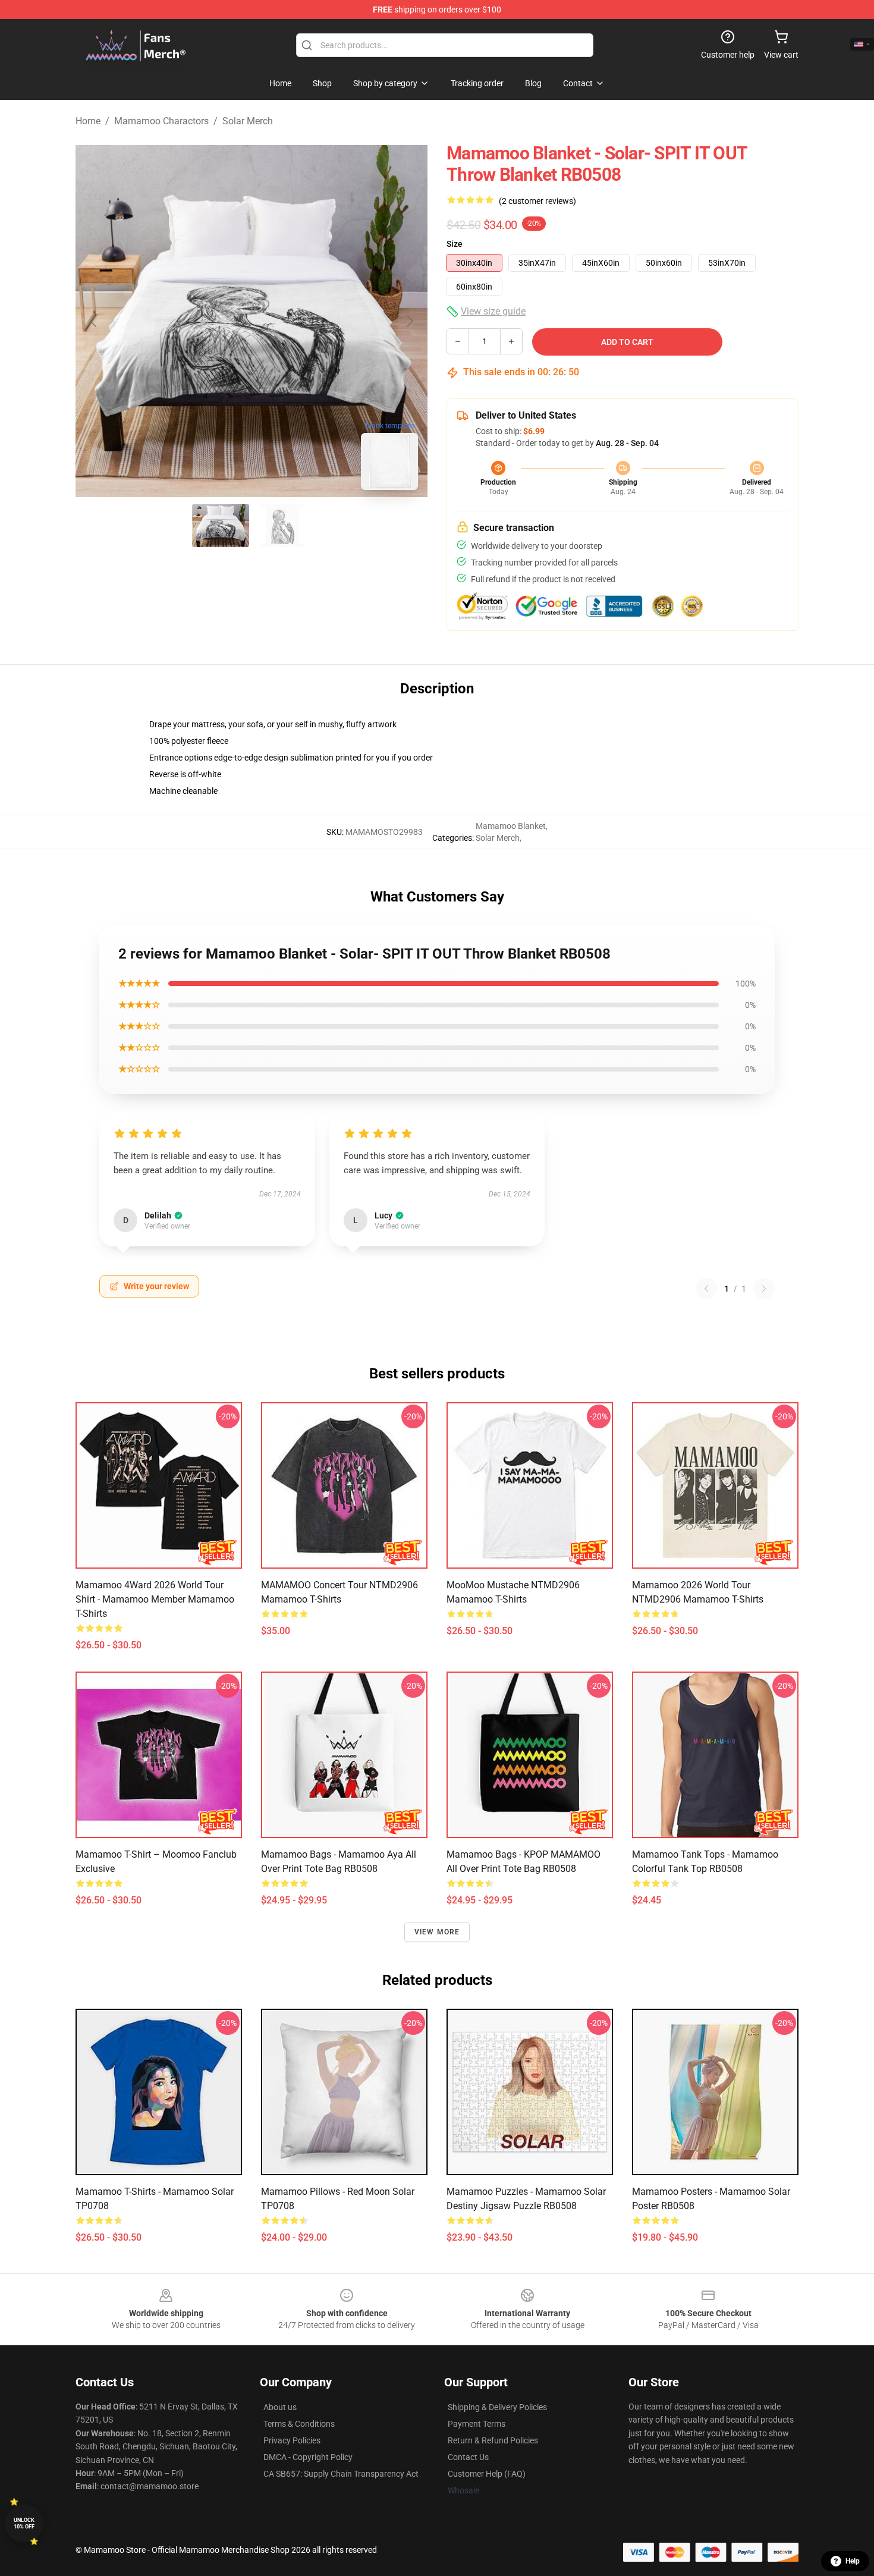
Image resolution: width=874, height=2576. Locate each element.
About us (280, 2407)
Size (455, 244)
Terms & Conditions (299, 2424)
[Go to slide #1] (221, 526)
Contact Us (468, 2457)
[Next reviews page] (764, 1289)
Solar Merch (248, 121)
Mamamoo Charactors (161, 121)
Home (88, 121)
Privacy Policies (292, 2440)
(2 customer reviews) (537, 201)
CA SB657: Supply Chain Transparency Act (341, 2474)
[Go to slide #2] (282, 526)
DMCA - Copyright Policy (308, 2457)
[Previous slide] (94, 321)
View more (437, 1932)
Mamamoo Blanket (511, 826)
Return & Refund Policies (493, 2440)
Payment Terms (477, 2424)
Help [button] (853, 2561)
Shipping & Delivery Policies (497, 2407)
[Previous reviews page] (706, 1289)
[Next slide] (409, 321)
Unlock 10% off (24, 2523)
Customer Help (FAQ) (487, 2474)
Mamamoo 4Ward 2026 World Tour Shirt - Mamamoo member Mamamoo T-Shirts (155, 1599)
